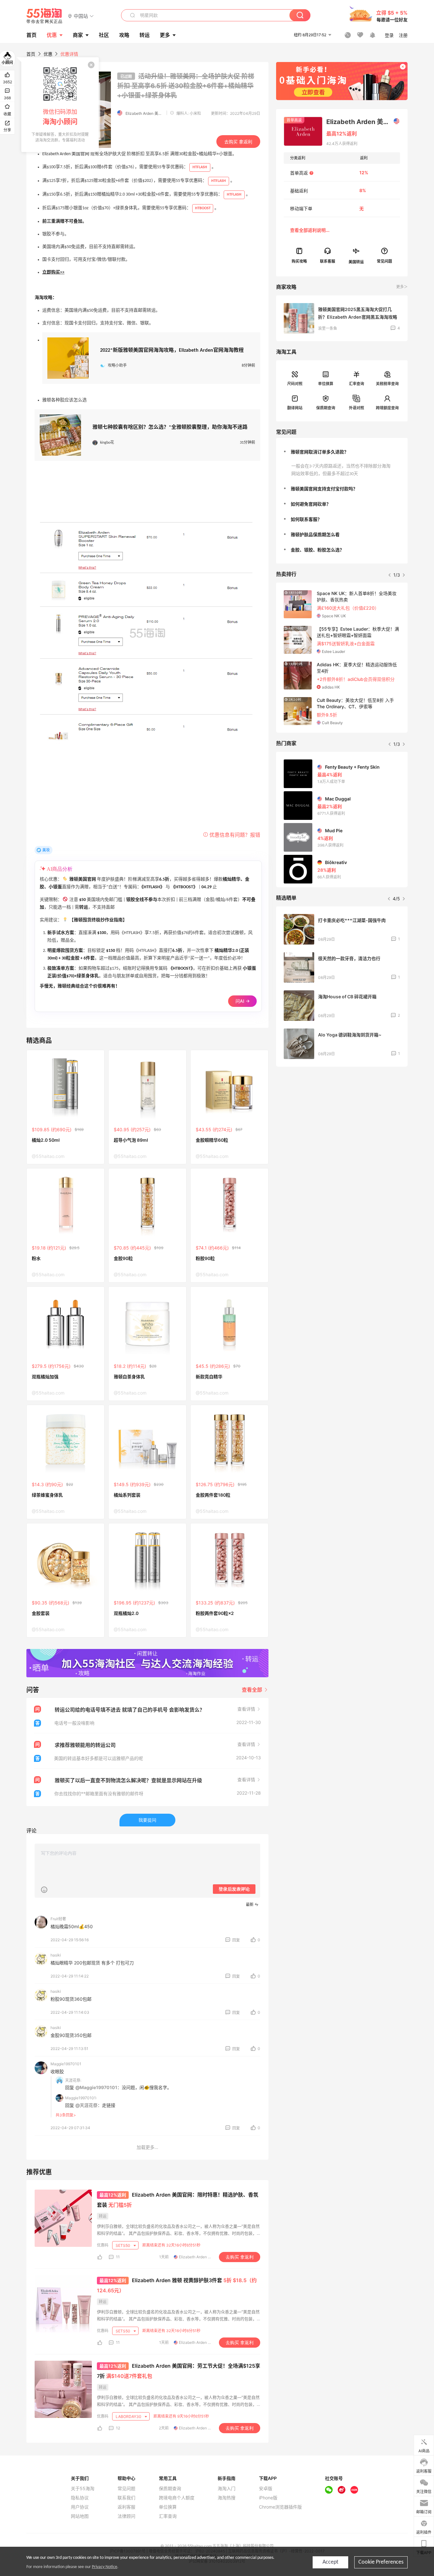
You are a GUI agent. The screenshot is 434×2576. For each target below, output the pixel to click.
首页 (31, 54)
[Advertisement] (342, 1119)
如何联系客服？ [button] (306, 519)
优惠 (52, 35)
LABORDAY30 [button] (129, 2417)
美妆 (46, 850)
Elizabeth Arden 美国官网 (145, 113)
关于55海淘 (83, 2489)
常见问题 (126, 2489)
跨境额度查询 (387, 408)
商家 (78, 35)
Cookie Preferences (381, 2562)
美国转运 (356, 262)
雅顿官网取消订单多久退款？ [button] (320, 452)
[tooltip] (60, 105)
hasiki (56, 1955)
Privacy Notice (105, 2567)
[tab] (342, 452)
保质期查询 (326, 408)
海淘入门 (227, 2489)
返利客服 (126, 2507)
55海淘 (44, 16)
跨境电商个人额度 (177, 2498)
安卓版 (266, 2489)
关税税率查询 (387, 384)
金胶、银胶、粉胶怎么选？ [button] (317, 550)
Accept (330, 2562)
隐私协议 (80, 2498)
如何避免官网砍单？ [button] (311, 504)
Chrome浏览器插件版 (280, 2507)
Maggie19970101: (81, 2098)
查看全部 (253, 1690)
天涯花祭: (73, 2080)
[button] (81, 16)
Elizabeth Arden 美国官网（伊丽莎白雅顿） (363, 122)
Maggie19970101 (66, 2064)
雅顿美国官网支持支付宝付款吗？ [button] (324, 489)
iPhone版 (268, 2498)
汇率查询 (356, 384)
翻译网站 (295, 408)
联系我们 (126, 2498)
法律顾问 (126, 2516)
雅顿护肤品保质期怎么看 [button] (315, 534)
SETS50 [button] (123, 2245)
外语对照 (356, 408)
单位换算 (326, 384)
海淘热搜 (227, 2498)
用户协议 (80, 2507)
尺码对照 (295, 384)
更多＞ (402, 287)
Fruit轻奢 (58, 1919)
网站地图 (80, 2516)
